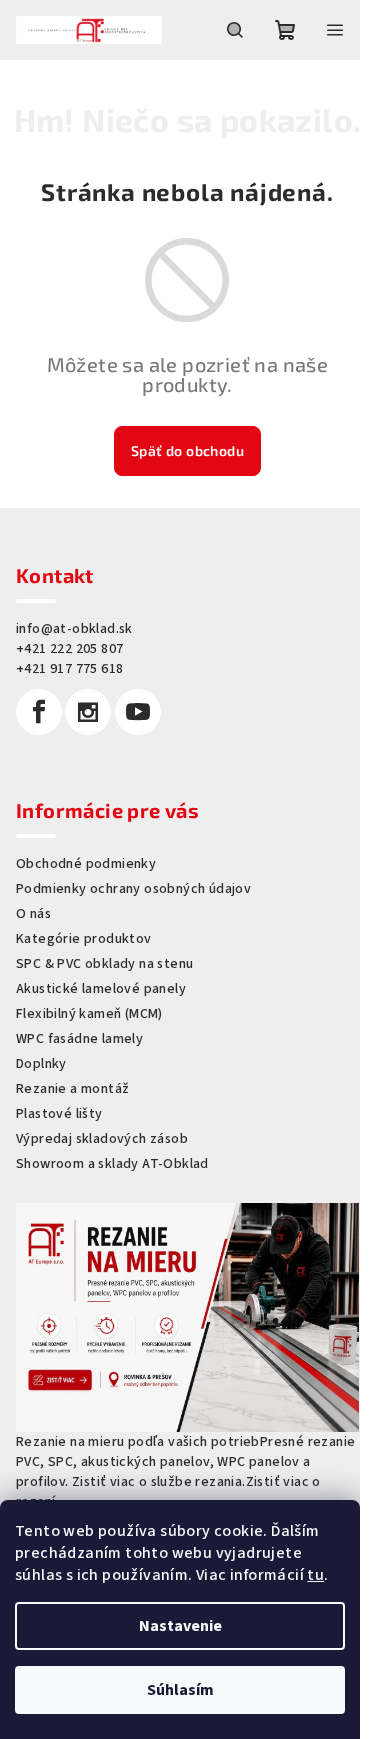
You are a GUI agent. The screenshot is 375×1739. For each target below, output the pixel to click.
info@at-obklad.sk (74, 629)
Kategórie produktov (84, 939)
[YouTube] (138, 712)
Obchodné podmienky (86, 864)
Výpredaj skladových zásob (102, 1139)
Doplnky (41, 1064)
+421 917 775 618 (69, 669)
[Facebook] (39, 712)
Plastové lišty (59, 1114)
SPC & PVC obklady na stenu (104, 964)
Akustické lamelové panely (101, 989)
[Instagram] (88, 712)
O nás (33, 914)
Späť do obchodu (187, 450)
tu (315, 1575)
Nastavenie (180, 1626)
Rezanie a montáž (72, 1089)
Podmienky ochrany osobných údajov (133, 889)
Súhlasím (180, 1690)
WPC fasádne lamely (79, 1039)
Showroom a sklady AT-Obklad (112, 1164)
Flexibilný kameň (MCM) (89, 1014)
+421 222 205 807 (69, 649)
